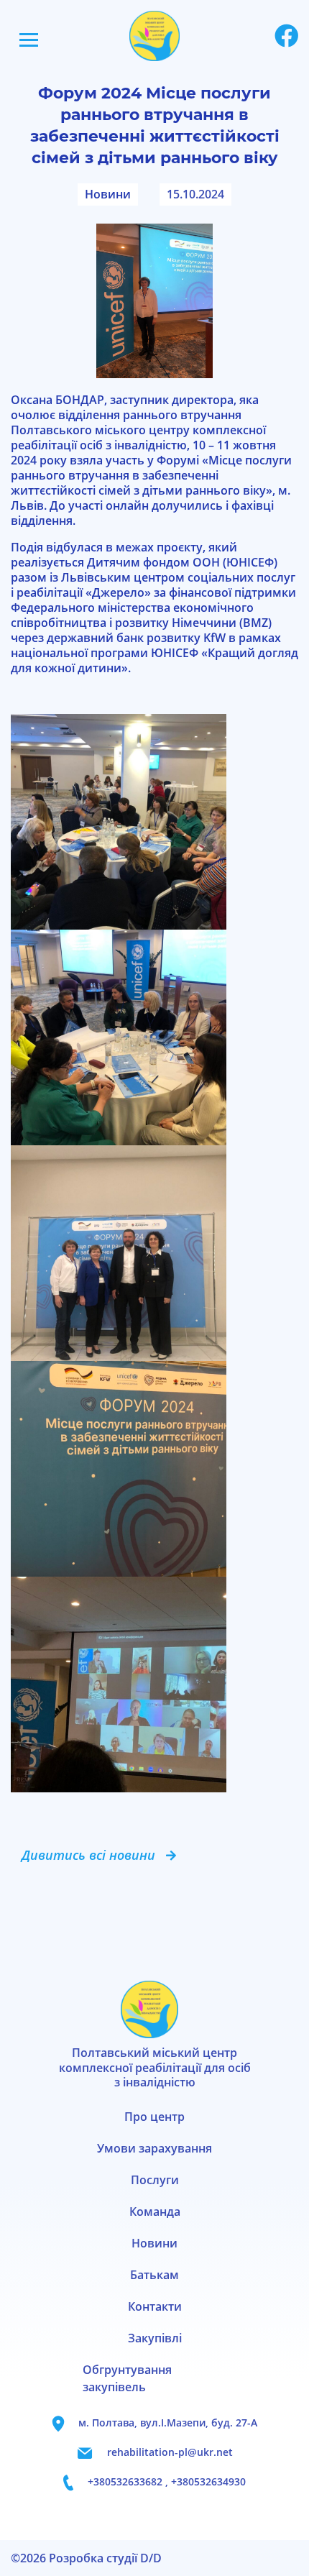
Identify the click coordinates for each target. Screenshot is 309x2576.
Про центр (154, 2117)
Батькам (154, 2275)
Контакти (155, 2306)
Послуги (155, 2180)
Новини (108, 194)
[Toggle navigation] (29, 40)
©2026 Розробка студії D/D (86, 2558)
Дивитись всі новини (88, 1855)
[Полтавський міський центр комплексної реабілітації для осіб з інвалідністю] (154, 35)
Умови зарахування (154, 2148)
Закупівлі (155, 2338)
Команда (155, 2211)
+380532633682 (126, 2481)
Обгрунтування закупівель (127, 2378)
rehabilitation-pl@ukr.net (170, 2452)
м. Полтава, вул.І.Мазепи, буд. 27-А (168, 2423)
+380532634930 (208, 2481)
